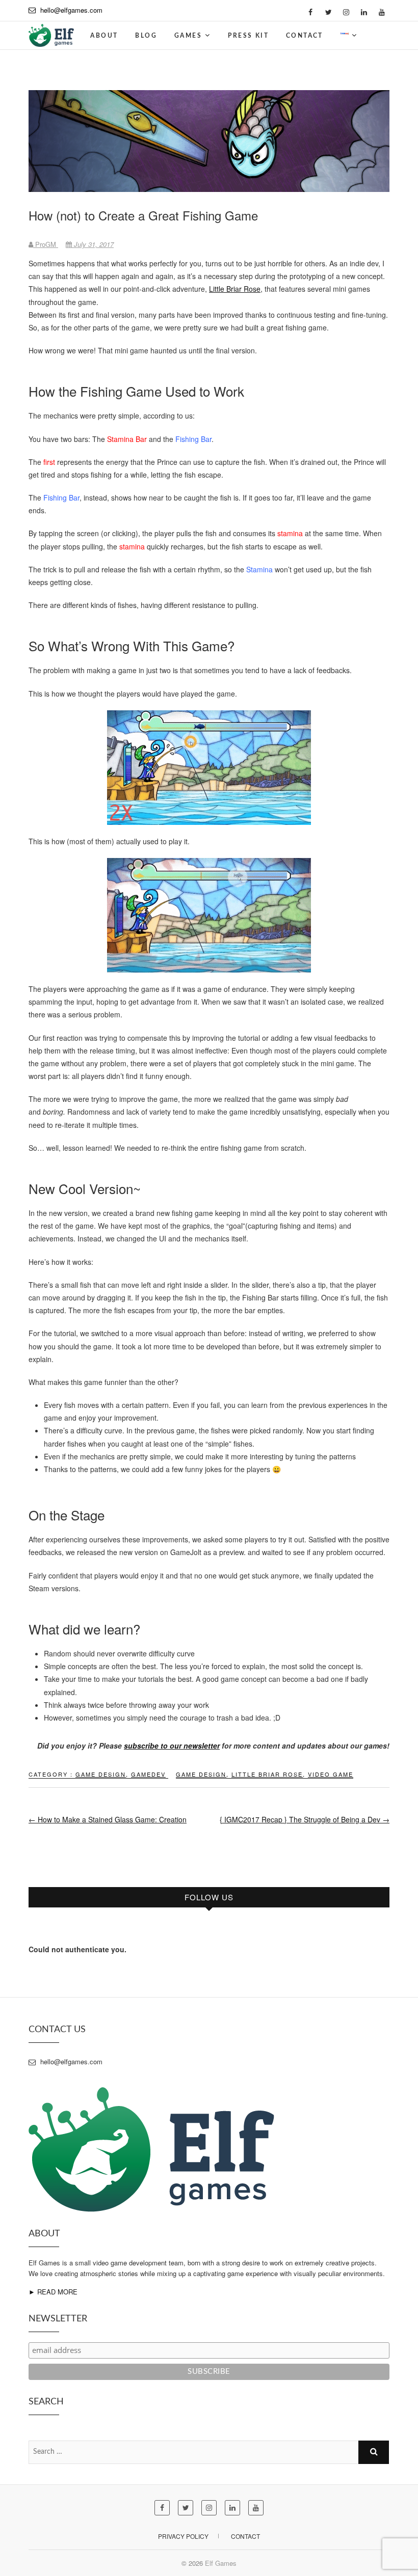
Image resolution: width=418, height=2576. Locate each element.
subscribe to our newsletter (172, 1746)
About (104, 36)
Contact (305, 36)
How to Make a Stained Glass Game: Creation (108, 1819)
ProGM (46, 244)
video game (331, 1774)
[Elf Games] (51, 32)
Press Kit (248, 36)
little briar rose (267, 1774)
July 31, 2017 (93, 244)
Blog (146, 36)
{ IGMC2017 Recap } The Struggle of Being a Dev (305, 1819)
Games (188, 36)
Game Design (101, 1774)
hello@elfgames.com (71, 10)
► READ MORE (53, 2292)
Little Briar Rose (235, 289)
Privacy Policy (183, 2536)
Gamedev (148, 1774)
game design (201, 1774)
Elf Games (221, 2563)
